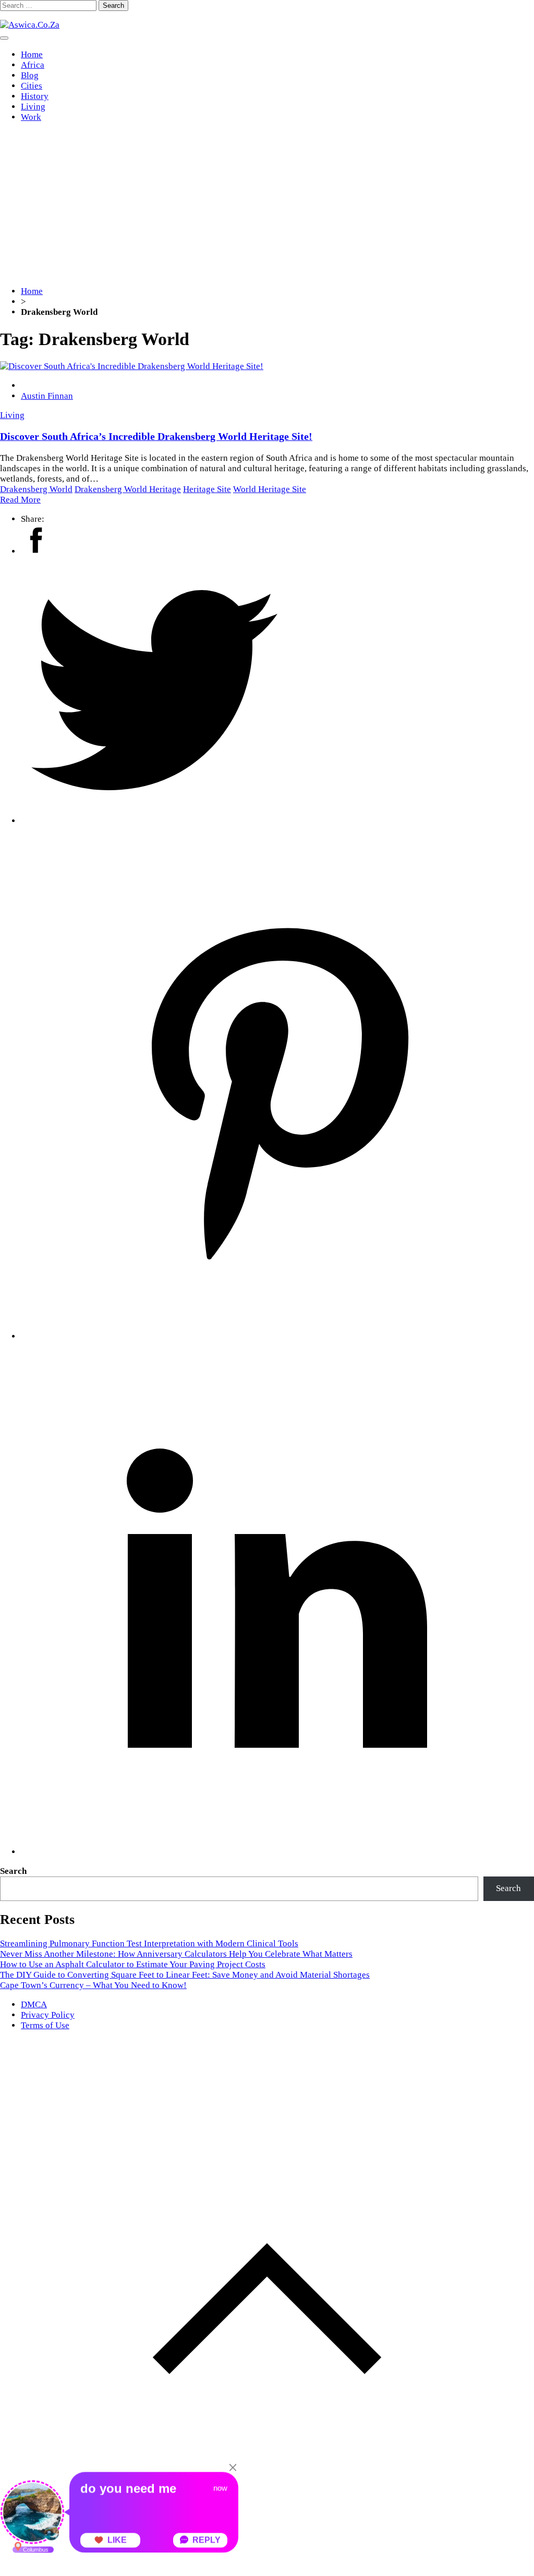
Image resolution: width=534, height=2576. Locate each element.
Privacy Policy (48, 2015)
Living (33, 107)
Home (32, 54)
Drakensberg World (36, 489)
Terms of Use (45, 2025)
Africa (33, 65)
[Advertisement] (267, 204)
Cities (32, 86)
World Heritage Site (270, 489)
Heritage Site (207, 489)
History (35, 96)
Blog (30, 75)
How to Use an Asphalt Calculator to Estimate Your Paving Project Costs (133, 1964)
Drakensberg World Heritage (128, 489)
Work (31, 117)
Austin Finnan (47, 396)
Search (13, 1871)
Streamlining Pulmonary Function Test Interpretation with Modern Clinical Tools (149, 1943)
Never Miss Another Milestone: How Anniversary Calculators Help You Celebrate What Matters (176, 1954)
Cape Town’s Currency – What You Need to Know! (93, 1985)
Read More (20, 500)
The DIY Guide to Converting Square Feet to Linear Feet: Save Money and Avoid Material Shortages (185, 1975)
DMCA (34, 2004)
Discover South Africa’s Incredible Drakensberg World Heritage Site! (156, 436)
